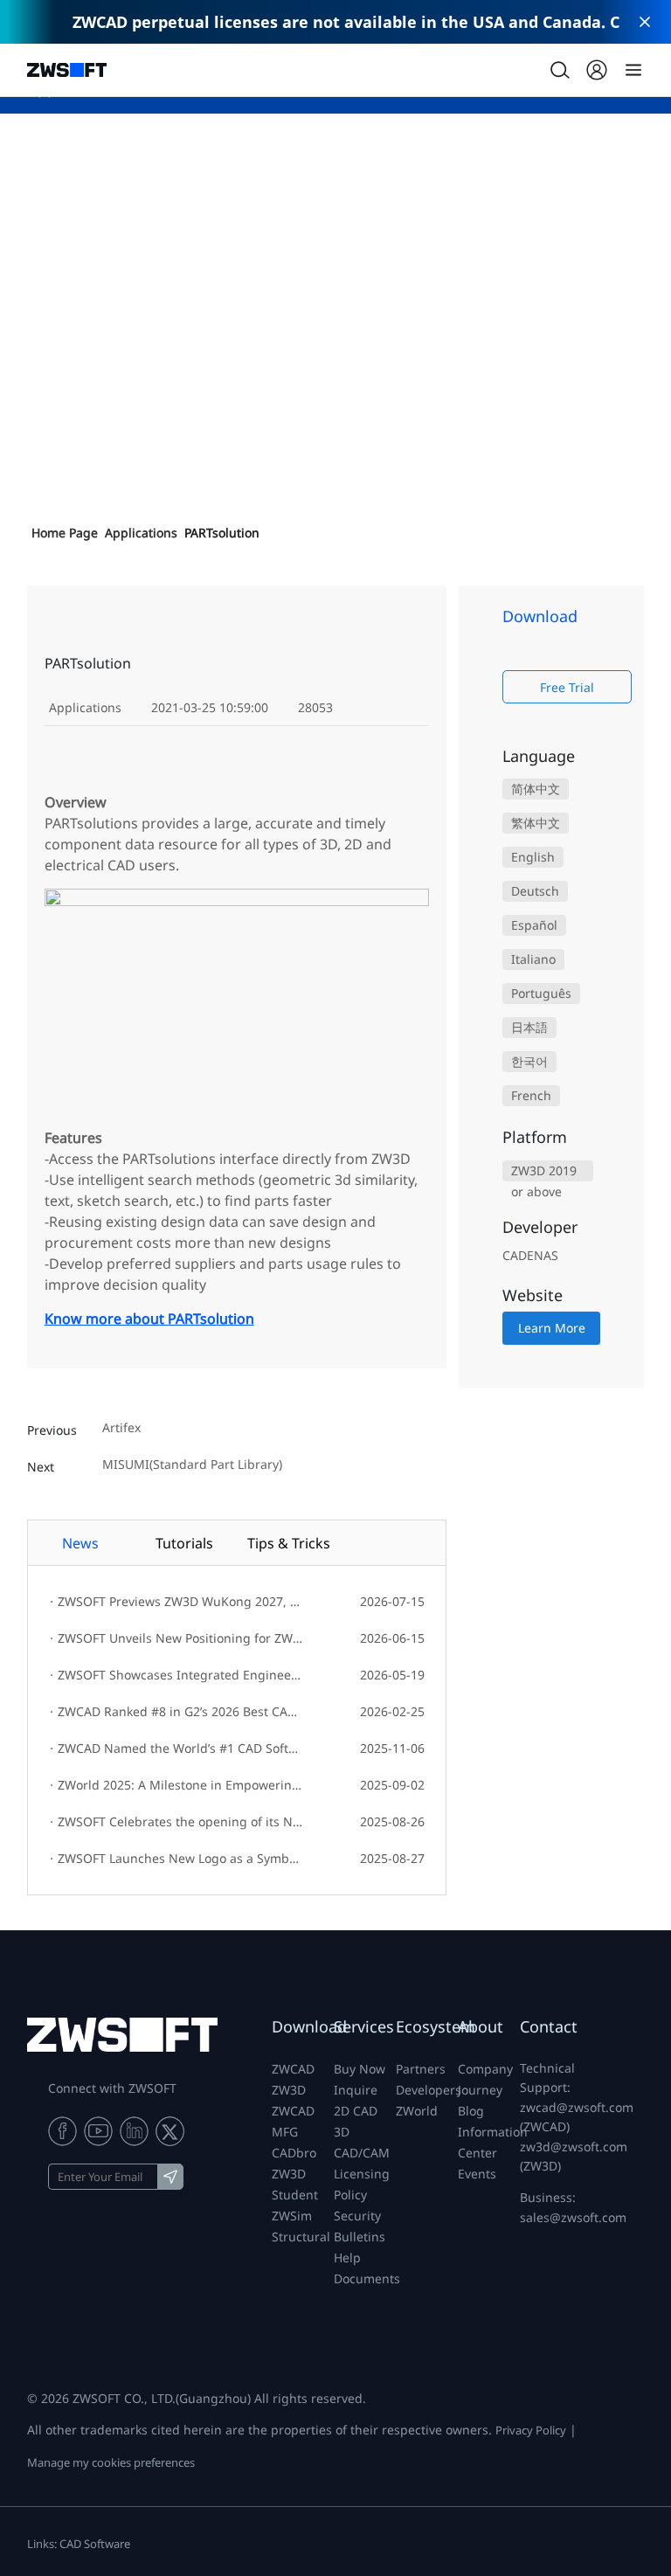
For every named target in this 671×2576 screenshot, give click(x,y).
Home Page (65, 533)
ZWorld (417, 2111)
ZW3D (289, 2090)
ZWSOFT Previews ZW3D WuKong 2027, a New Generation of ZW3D (177, 1601)
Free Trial (567, 687)
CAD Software (95, 2544)
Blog (471, 2111)
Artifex (121, 1428)
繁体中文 (536, 823)
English (533, 857)
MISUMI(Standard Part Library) (192, 1465)
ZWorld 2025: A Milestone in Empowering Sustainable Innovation (177, 1785)
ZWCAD (293, 2069)
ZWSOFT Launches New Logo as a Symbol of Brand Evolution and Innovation (177, 1858)
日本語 (529, 1027)
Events (477, 2174)
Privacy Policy (531, 2430)
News (80, 1543)
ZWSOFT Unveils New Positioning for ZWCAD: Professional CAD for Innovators (177, 1638)
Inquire (356, 2090)
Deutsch (535, 891)
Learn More (552, 1328)
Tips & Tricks (289, 1543)
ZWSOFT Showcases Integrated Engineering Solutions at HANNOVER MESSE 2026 (177, 1675)
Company (485, 2069)
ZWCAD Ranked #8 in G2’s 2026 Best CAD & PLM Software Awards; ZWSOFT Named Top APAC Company (177, 1711)
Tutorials (184, 1543)
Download (309, 2026)
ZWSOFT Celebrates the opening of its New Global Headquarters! (177, 1821)
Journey (480, 2090)
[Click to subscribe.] (170, 2177)
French (531, 1095)
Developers (429, 2090)
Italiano (533, 959)
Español (534, 925)
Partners (421, 2069)
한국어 (529, 1061)
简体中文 (536, 789)
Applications (141, 533)
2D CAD (356, 2111)
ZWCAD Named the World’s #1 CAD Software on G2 (177, 1748)
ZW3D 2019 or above (544, 1172)
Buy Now (360, 2069)
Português (541, 993)
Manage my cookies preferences (111, 2462)
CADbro (294, 2153)
